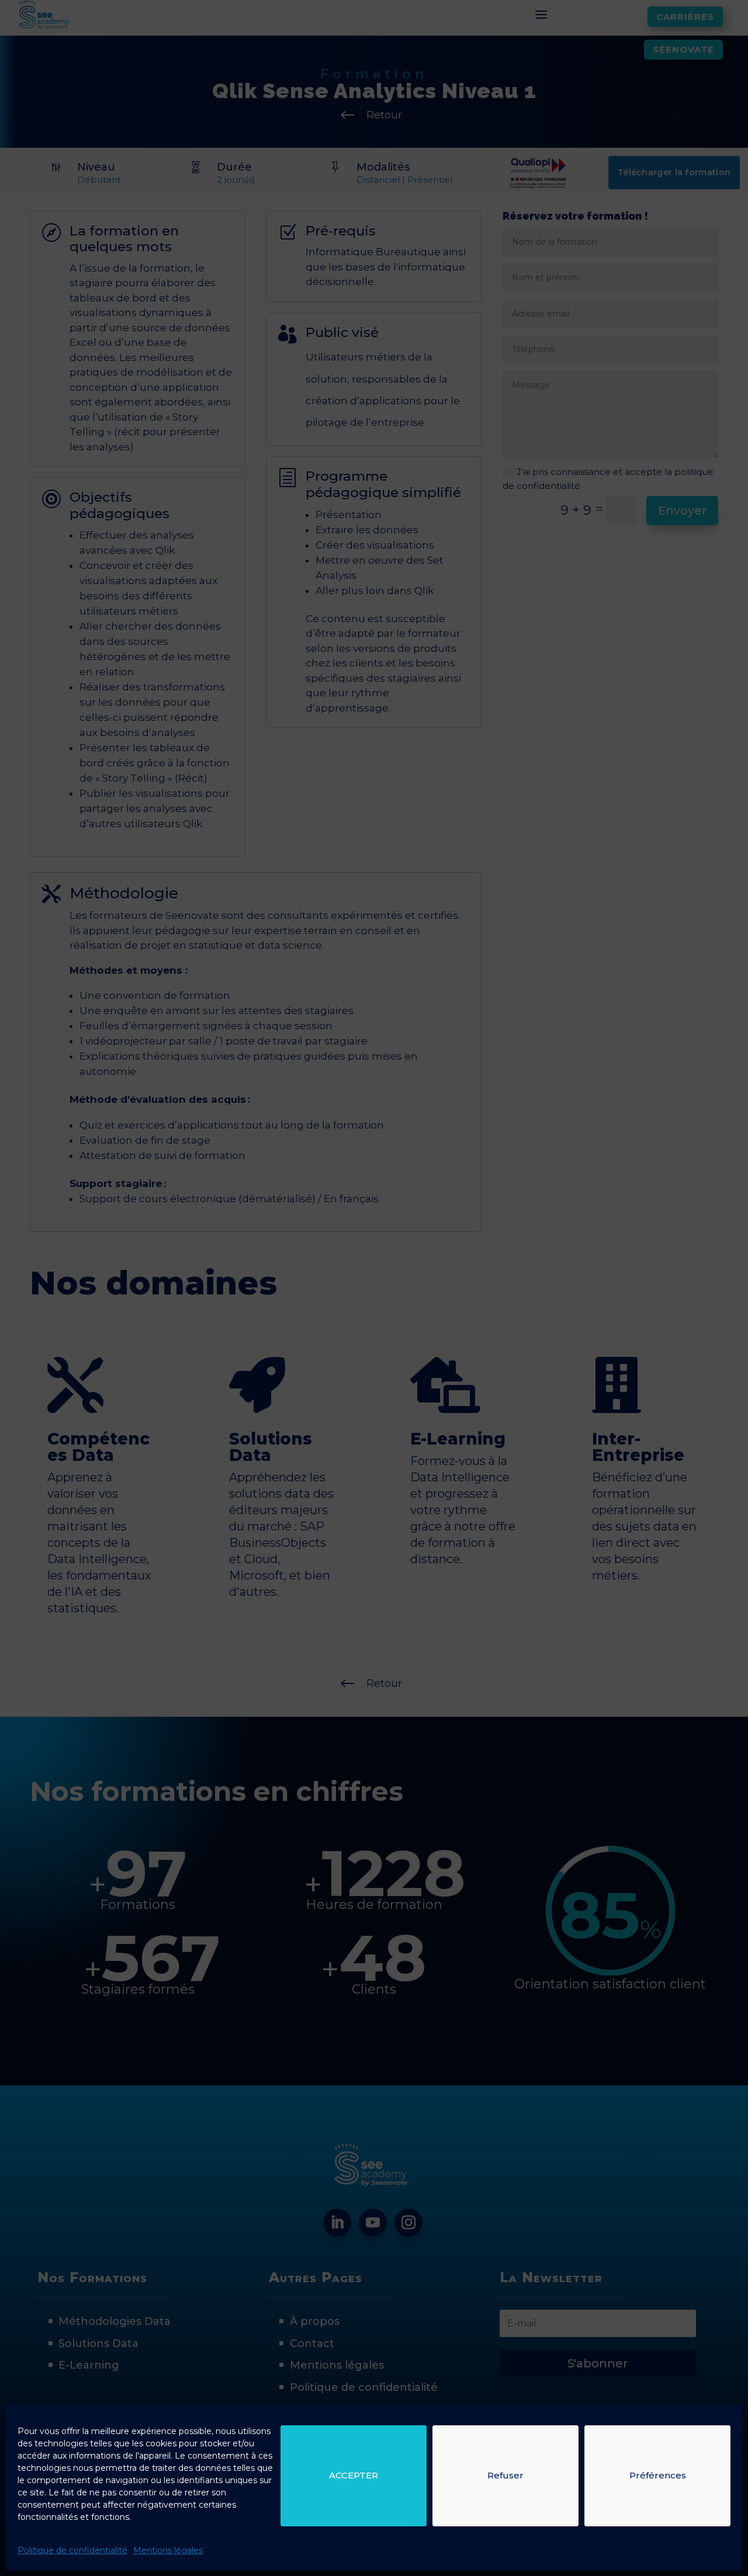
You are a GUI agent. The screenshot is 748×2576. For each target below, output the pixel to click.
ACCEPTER (354, 2475)
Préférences (658, 2475)
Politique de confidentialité (72, 2550)
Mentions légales (168, 2550)
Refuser (505, 2475)
